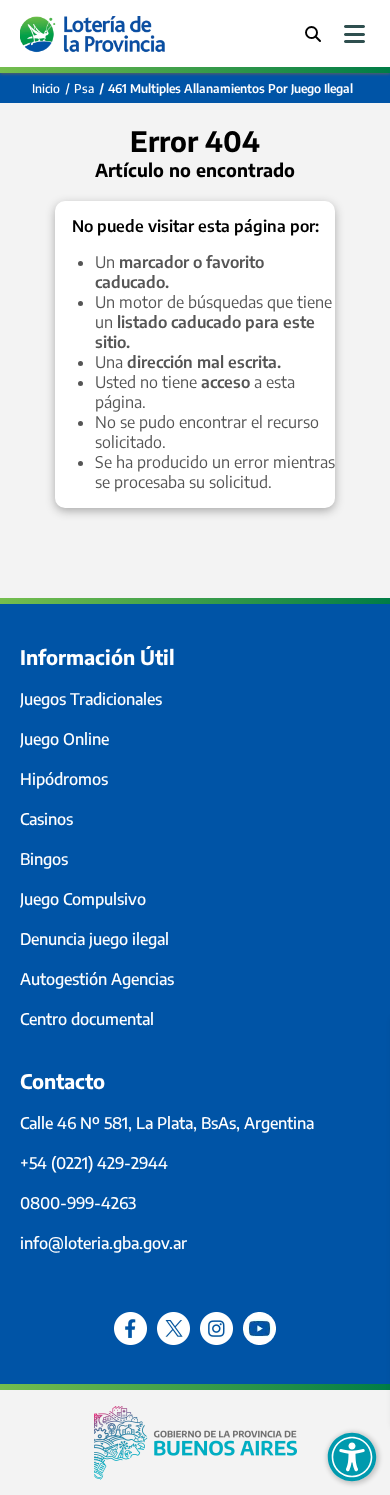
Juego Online (64, 739)
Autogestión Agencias (97, 979)
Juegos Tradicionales (91, 699)
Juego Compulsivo (83, 899)
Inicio (46, 88)
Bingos (44, 859)
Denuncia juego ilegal (94, 939)
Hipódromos (64, 779)
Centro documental (87, 1019)
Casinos (46, 819)
